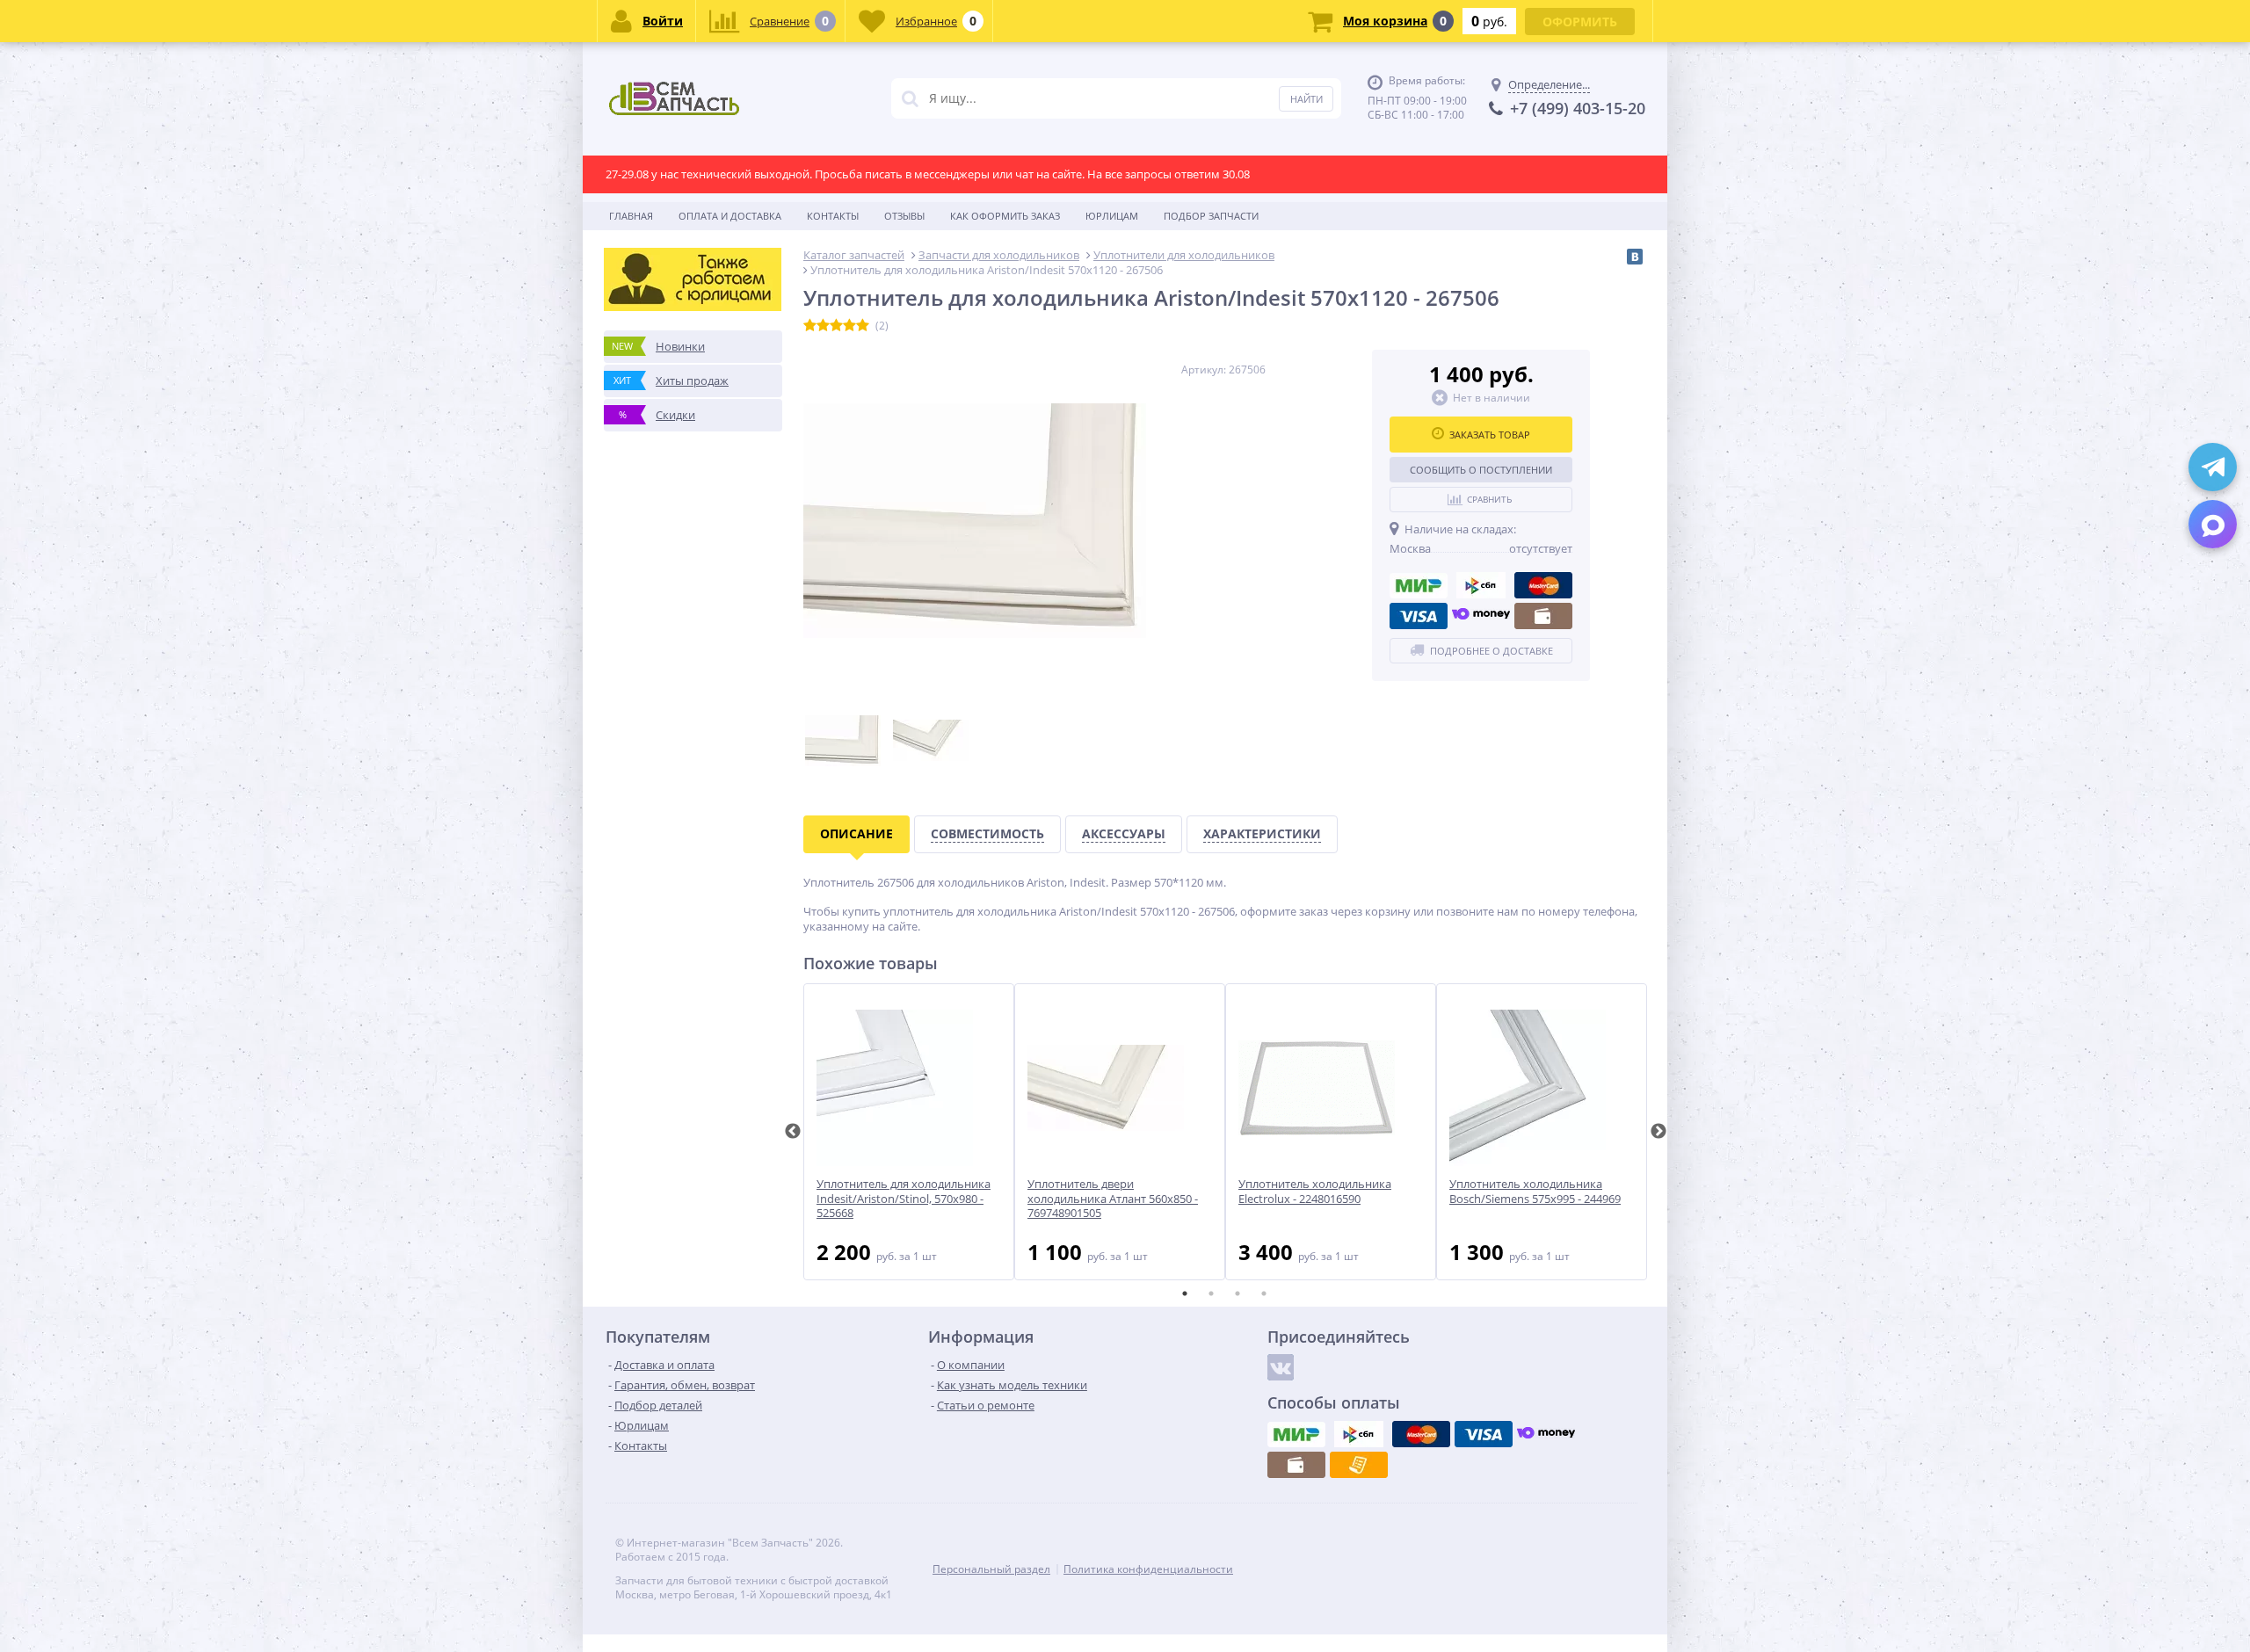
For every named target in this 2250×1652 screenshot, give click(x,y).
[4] (849, 326)
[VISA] (1419, 616)
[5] (863, 326)
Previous (793, 1132)
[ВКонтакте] (1635, 257)
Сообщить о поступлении (1481, 470)
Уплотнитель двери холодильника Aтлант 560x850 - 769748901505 (1113, 1199)
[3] (836, 326)
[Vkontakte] (1281, 1367)
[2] (823, 326)
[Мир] (1419, 585)
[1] (810, 326)
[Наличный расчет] (1543, 616)
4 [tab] (1264, 1293)
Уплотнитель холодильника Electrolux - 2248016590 (1315, 1192)
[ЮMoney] (1481, 616)
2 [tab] (1211, 1293)
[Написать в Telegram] (2213, 467)
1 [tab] (1185, 1293)
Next (1658, 1132)
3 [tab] (1237, 1293)
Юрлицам (1112, 216)
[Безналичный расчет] (1359, 1465)
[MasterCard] (1543, 585)
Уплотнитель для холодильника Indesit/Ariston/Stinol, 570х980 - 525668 (904, 1199)
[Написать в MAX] (2213, 524)
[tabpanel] (909, 1132)
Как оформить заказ (1005, 216)
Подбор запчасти (1211, 216)
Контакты (833, 216)
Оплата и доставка (730, 216)
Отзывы (904, 216)
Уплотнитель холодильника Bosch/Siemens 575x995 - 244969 (1535, 1192)
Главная (631, 216)
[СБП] (1481, 585)
